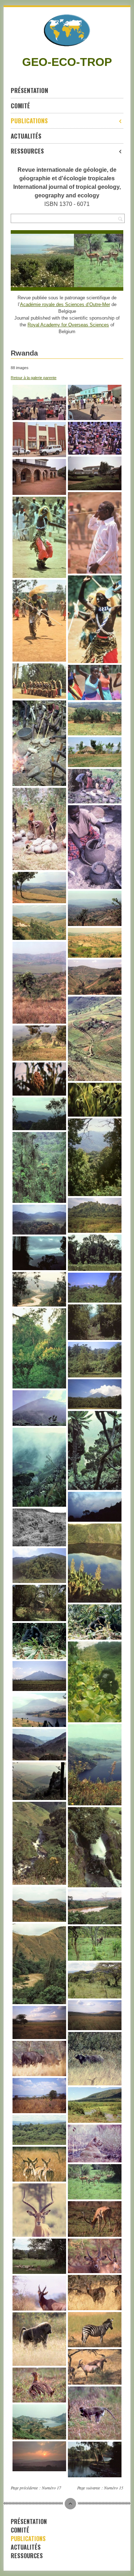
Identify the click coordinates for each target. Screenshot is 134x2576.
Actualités (26, 136)
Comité (20, 106)
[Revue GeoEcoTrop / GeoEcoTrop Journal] (67, 30)
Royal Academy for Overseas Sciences (68, 325)
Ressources (27, 151)
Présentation (29, 90)
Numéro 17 (51, 2488)
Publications (29, 121)
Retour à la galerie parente (34, 378)
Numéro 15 (114, 2488)
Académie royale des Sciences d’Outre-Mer (65, 304)
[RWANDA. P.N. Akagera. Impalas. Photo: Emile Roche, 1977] (94, 260)
